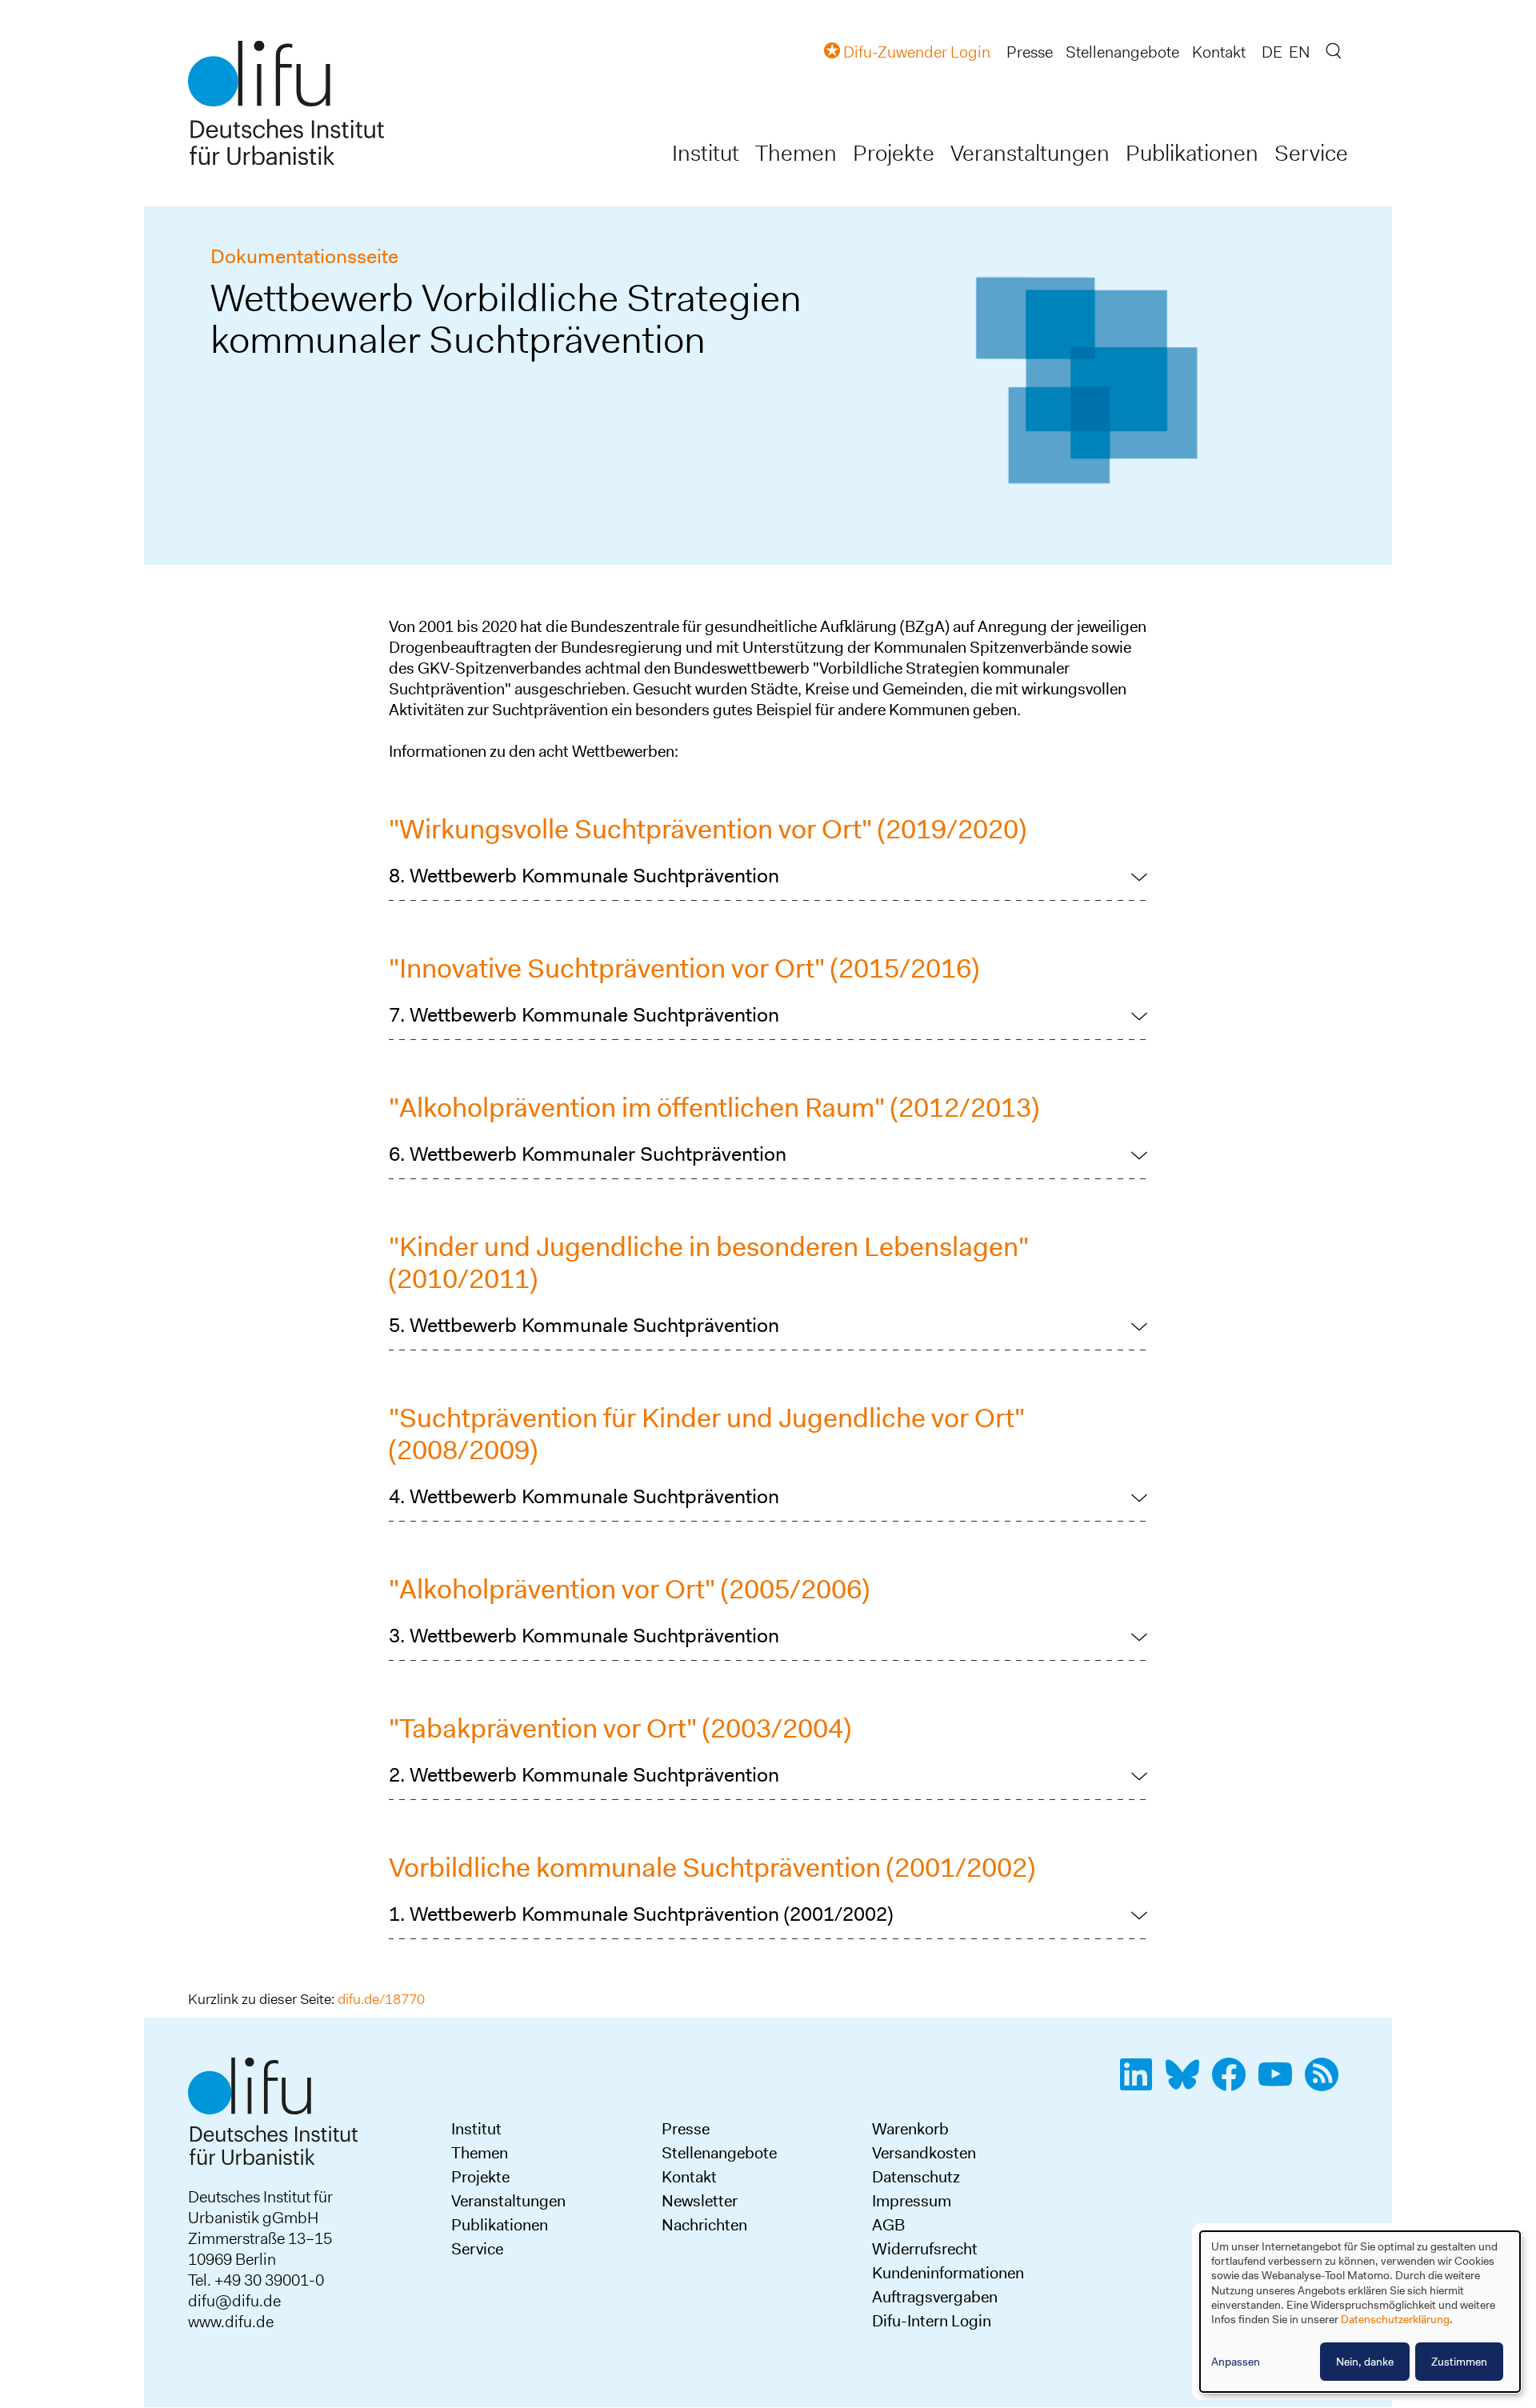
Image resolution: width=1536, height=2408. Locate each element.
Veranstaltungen (1030, 153)
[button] (768, 876)
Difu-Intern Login (932, 2321)
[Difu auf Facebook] (1234, 2083)
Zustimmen (1459, 2362)
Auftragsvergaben (935, 2297)
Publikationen (1192, 153)
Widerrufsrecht (925, 2249)
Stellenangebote (1122, 52)
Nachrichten (704, 2225)
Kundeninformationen (948, 2273)
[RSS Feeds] (1326, 2083)
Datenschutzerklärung (1395, 2319)
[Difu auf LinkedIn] (1141, 2083)
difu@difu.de (234, 2301)
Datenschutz (916, 2177)
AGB (888, 2225)
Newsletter (700, 2201)
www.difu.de (231, 2322)
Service (1311, 153)
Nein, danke (1365, 2362)
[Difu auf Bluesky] (1187, 2083)
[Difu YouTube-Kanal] (1280, 2083)
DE (1272, 52)
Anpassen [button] (1236, 2362)
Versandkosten (924, 2153)
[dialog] (1360, 2312)
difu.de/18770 (381, 1999)
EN (1299, 52)
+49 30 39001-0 (269, 2280)
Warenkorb (910, 2129)
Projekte (894, 153)
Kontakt (1219, 52)
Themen (796, 153)
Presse (1030, 52)
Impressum (912, 2201)
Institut (706, 153)
